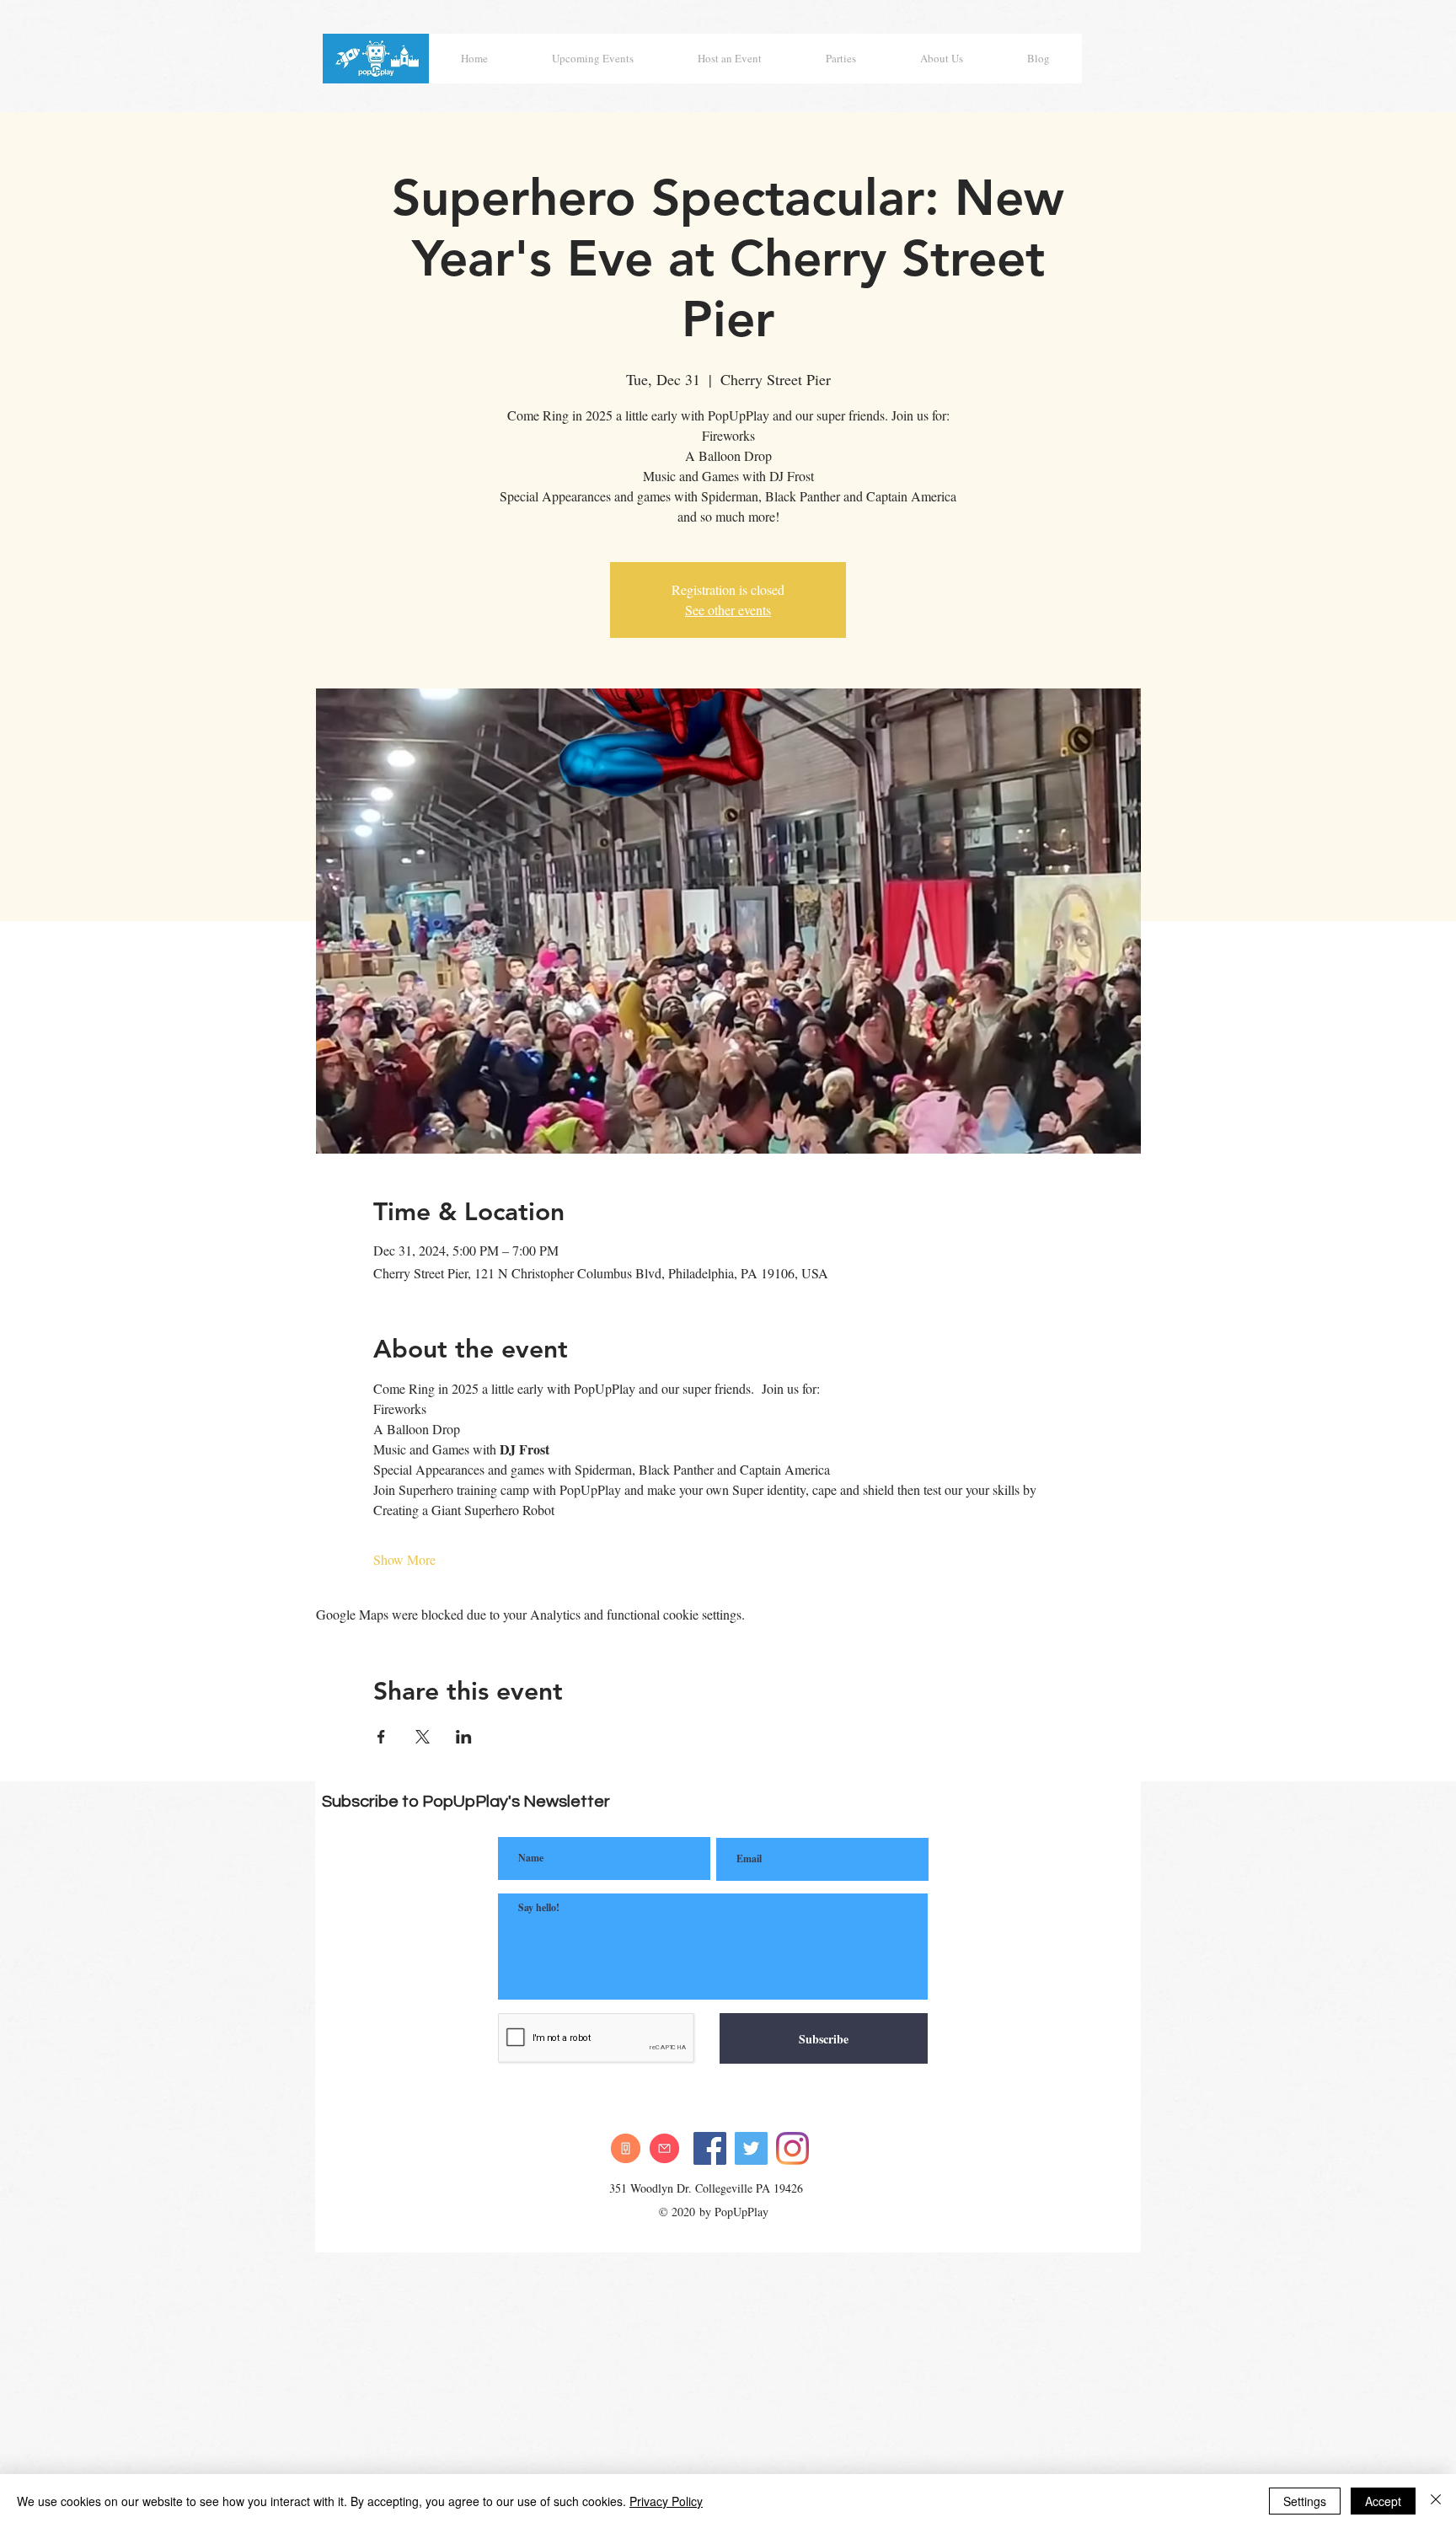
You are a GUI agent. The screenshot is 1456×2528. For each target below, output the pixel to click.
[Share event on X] (423, 1737)
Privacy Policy (666, 2501)
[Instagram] (792, 2148)
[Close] (1436, 2501)
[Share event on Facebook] (381, 1737)
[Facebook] (710, 2148)
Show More (404, 1559)
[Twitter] (751, 2148)
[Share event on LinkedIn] (464, 1737)
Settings (1305, 2501)
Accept (1383, 2501)
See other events (728, 610)
